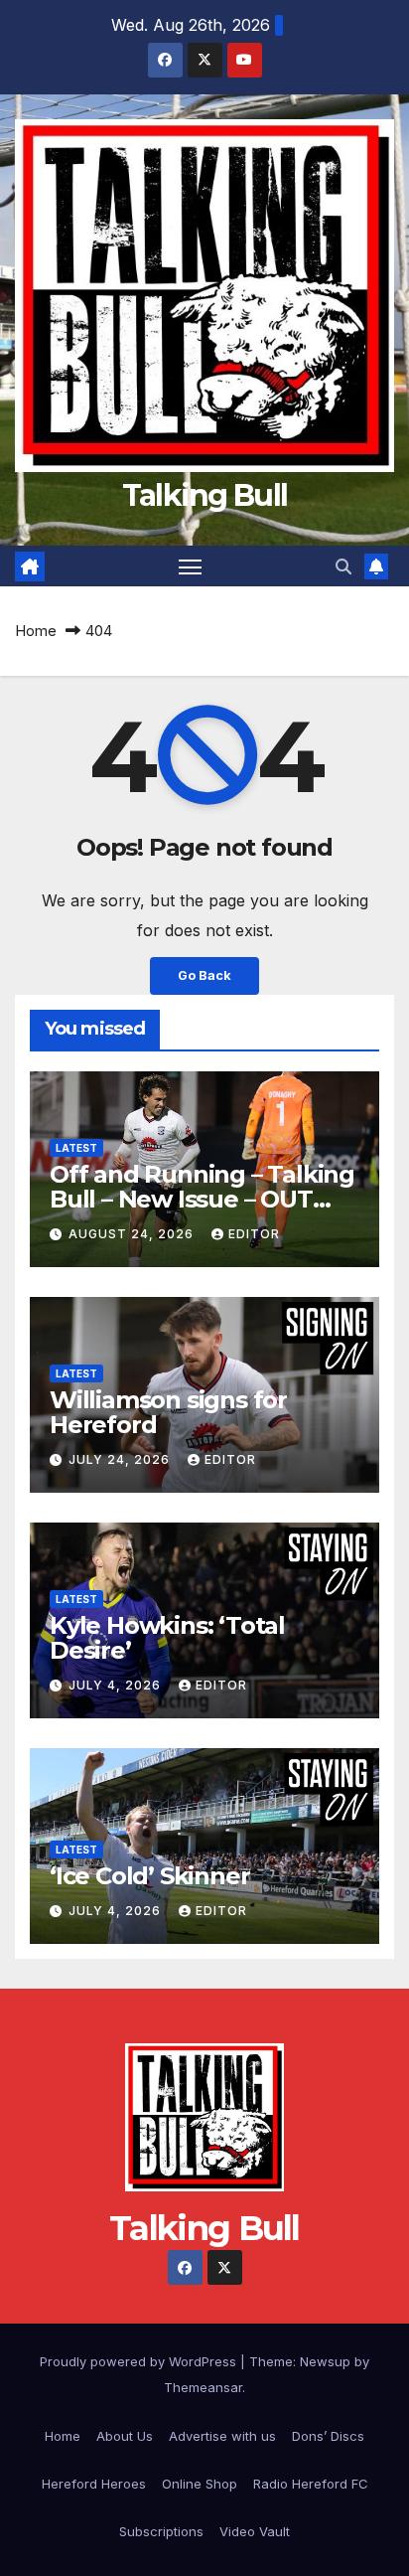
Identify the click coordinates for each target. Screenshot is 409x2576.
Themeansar (203, 2387)
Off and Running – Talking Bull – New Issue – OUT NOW (202, 1199)
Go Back (204, 975)
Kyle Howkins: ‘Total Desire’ (167, 1638)
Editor (254, 1234)
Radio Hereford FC (311, 2484)
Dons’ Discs (328, 2436)
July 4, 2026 (117, 1685)
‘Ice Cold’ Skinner (149, 1876)
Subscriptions (161, 2531)
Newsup (325, 2361)
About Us (125, 2436)
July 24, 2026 (121, 1459)
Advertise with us (222, 2436)
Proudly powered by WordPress (140, 2361)
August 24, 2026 (133, 1234)
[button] (343, 566)
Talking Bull (205, 495)
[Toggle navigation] (191, 566)
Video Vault (255, 2531)
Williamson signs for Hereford (168, 1412)
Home (36, 631)
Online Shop (200, 2484)
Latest (76, 1148)
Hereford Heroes (94, 2484)
